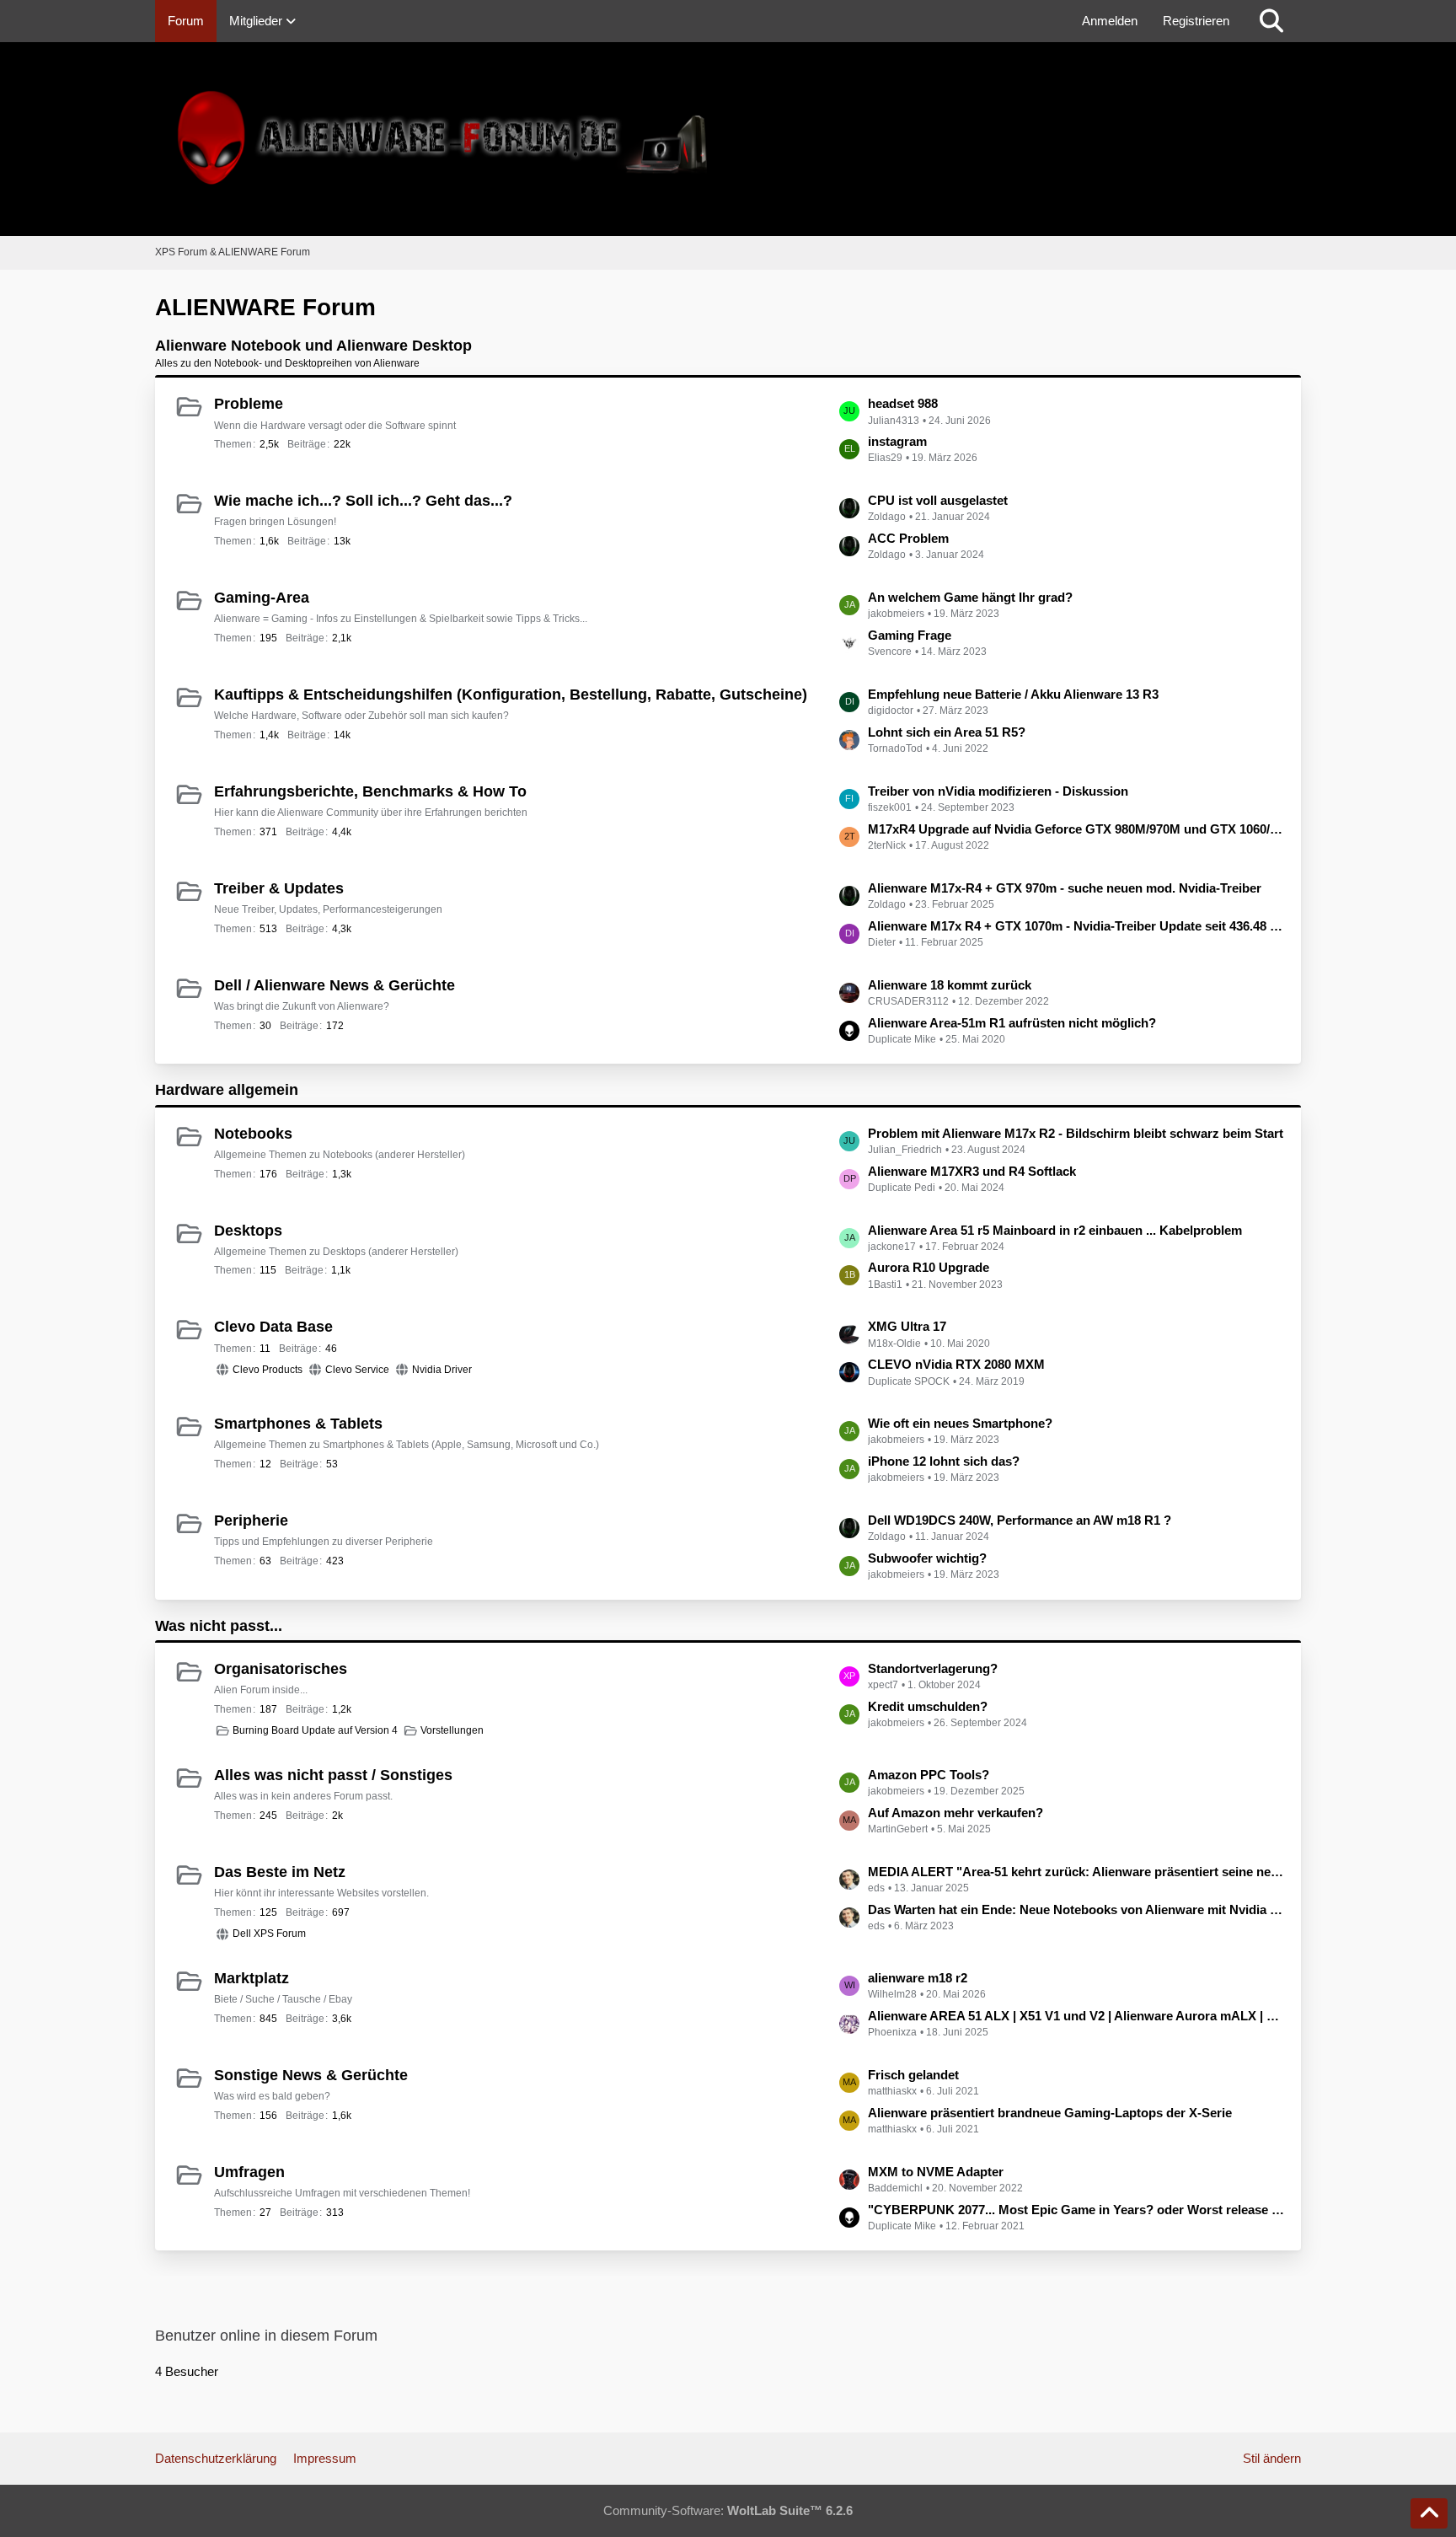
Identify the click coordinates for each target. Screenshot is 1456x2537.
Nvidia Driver (442, 1370)
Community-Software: (728, 2510)
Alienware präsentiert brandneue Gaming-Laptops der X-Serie (1050, 2113)
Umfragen (249, 2172)
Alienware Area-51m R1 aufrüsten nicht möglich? (1012, 1023)
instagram (897, 441)
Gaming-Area (262, 598)
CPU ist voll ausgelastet (938, 500)
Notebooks (253, 1134)
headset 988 (903, 403)
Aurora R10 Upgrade (929, 1267)
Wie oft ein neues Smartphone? (960, 1423)
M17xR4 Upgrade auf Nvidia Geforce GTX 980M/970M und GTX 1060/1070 (1076, 829)
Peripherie (251, 1521)
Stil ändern (1272, 2458)
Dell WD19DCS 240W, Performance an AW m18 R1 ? (1020, 1520)
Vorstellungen (452, 1730)
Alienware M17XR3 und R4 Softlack (972, 1171)
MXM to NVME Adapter (936, 2172)
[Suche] (1271, 21)
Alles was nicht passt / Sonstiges (333, 1775)
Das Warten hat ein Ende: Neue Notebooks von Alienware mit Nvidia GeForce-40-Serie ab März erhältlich (1076, 1909)
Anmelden (1110, 21)
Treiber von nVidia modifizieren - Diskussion (998, 791)
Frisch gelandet (913, 2075)
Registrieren (1196, 21)
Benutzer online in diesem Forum (266, 2336)
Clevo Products (268, 1370)
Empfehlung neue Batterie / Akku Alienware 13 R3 (1013, 694)
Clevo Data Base (273, 1327)
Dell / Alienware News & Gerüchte (335, 985)
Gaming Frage (910, 635)
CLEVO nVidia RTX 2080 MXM (956, 1364)
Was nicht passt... (219, 1626)
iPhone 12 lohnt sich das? (944, 1461)
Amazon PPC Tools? (929, 1775)
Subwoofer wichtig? (927, 1558)
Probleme (249, 404)
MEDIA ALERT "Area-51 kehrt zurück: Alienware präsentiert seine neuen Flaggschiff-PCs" (1076, 1872)
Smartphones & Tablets (298, 1424)
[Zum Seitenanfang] (1429, 2513)
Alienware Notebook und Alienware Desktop (313, 346)
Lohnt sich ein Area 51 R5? (947, 732)
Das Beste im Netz (280, 1872)
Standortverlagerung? (933, 1668)
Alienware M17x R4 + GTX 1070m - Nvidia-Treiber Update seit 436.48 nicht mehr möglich (1076, 926)
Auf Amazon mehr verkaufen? (955, 1813)
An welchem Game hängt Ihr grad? (970, 597)
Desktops (248, 1231)
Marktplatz (252, 1978)
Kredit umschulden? (928, 1706)
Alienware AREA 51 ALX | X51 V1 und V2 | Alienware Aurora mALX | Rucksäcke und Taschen (1076, 2016)
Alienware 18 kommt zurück (950, 985)
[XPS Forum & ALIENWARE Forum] (728, 139)
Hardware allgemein (227, 1090)
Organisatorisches (281, 1669)
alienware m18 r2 (918, 1978)
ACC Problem (908, 538)
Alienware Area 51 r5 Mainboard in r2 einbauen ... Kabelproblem (1055, 1230)
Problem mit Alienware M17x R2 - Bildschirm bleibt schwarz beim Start (1076, 1133)
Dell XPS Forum (269, 1934)
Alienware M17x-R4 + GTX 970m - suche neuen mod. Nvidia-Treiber (1065, 888)
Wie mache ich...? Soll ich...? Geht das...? (363, 501)
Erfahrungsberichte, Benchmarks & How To (370, 791)
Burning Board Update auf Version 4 (315, 1730)
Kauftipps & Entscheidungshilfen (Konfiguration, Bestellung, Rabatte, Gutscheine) (511, 695)
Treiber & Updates (279, 888)
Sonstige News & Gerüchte (311, 2075)
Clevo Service (357, 1370)
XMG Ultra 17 (907, 1326)
